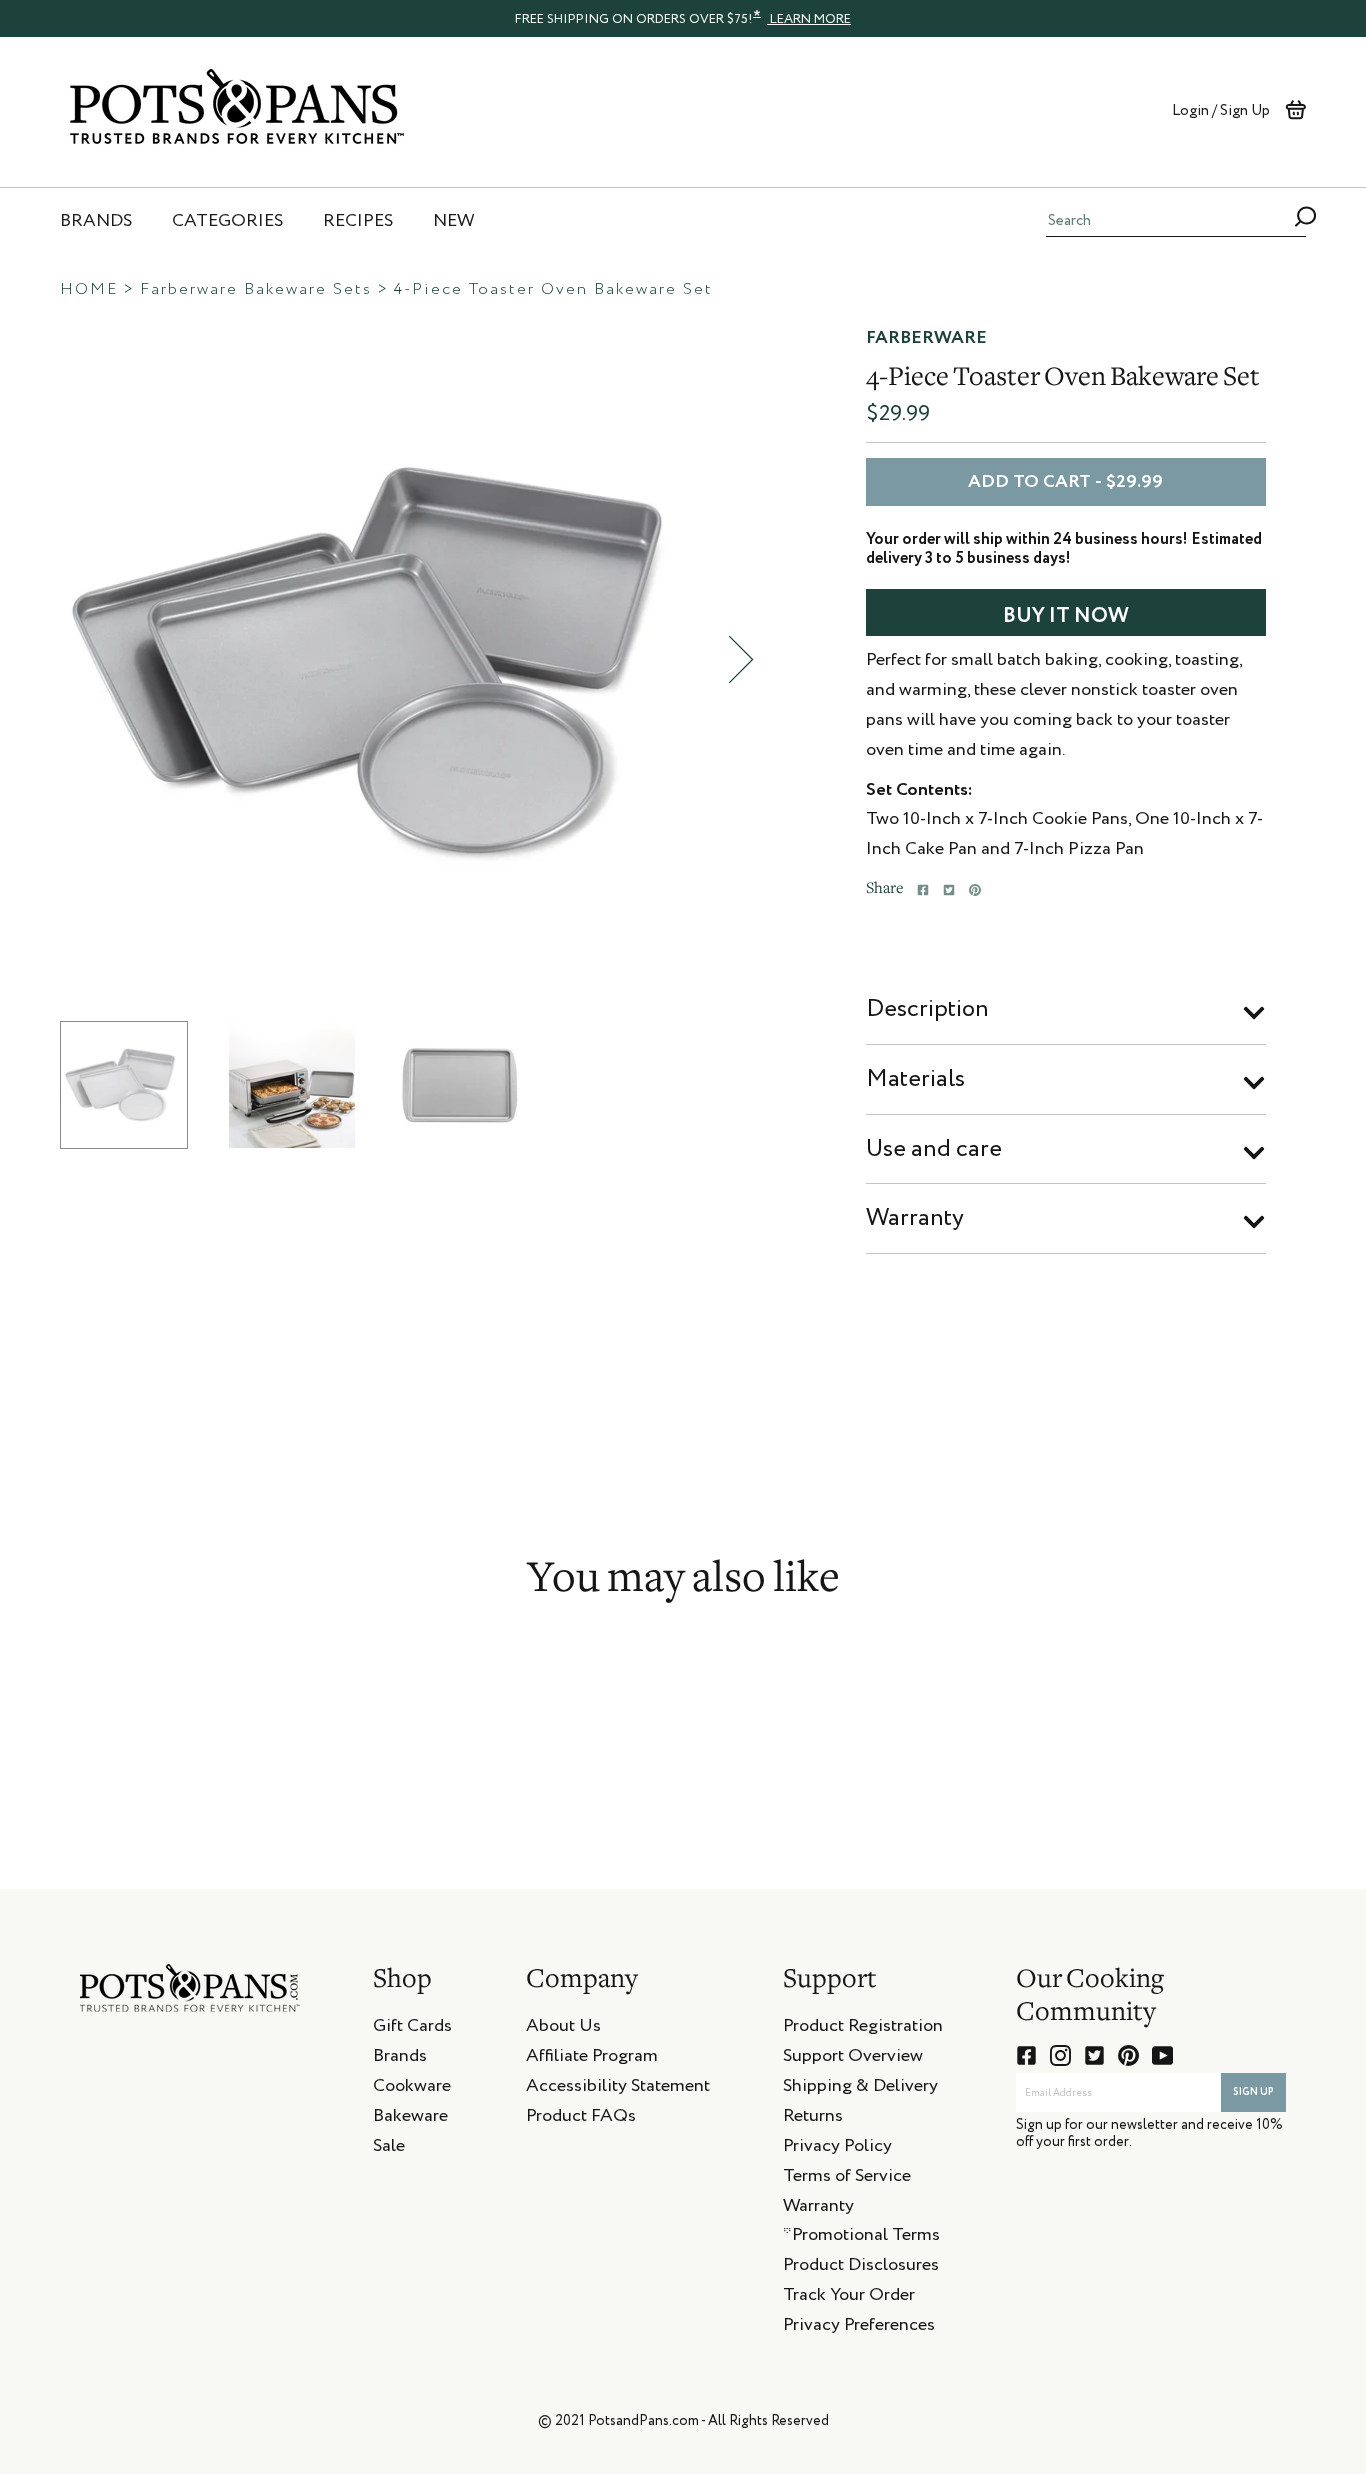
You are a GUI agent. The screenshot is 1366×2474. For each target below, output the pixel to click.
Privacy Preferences (859, 2328)
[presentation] (683, 18)
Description (927, 1009)
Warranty (915, 1218)
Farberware (926, 338)
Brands (400, 2059)
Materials (915, 1079)
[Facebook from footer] (1026, 2055)
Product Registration (863, 2029)
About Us (563, 2029)
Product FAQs (581, 2119)
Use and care (934, 1149)
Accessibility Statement (618, 2089)
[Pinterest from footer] (1128, 2055)
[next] (741, 659)
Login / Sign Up (1221, 110)
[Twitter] (949, 890)
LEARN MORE (809, 19)
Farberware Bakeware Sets (256, 290)
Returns (813, 2119)
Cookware (412, 2089)
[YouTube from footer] (1162, 2055)
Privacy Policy (837, 2149)
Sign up (1253, 2092)
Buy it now (1066, 616)
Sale (389, 2149)
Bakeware (410, 2119)
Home (89, 290)
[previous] (35, 659)
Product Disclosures (861, 2268)
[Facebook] (923, 890)
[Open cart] (1295, 110)
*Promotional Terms (861, 2238)
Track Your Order (849, 2298)
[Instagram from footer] (1060, 2055)
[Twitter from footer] (1094, 2055)
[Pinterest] (975, 890)
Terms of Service (847, 2179)
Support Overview (853, 2059)
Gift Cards (412, 2029)
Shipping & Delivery (860, 2089)
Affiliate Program (592, 2059)
